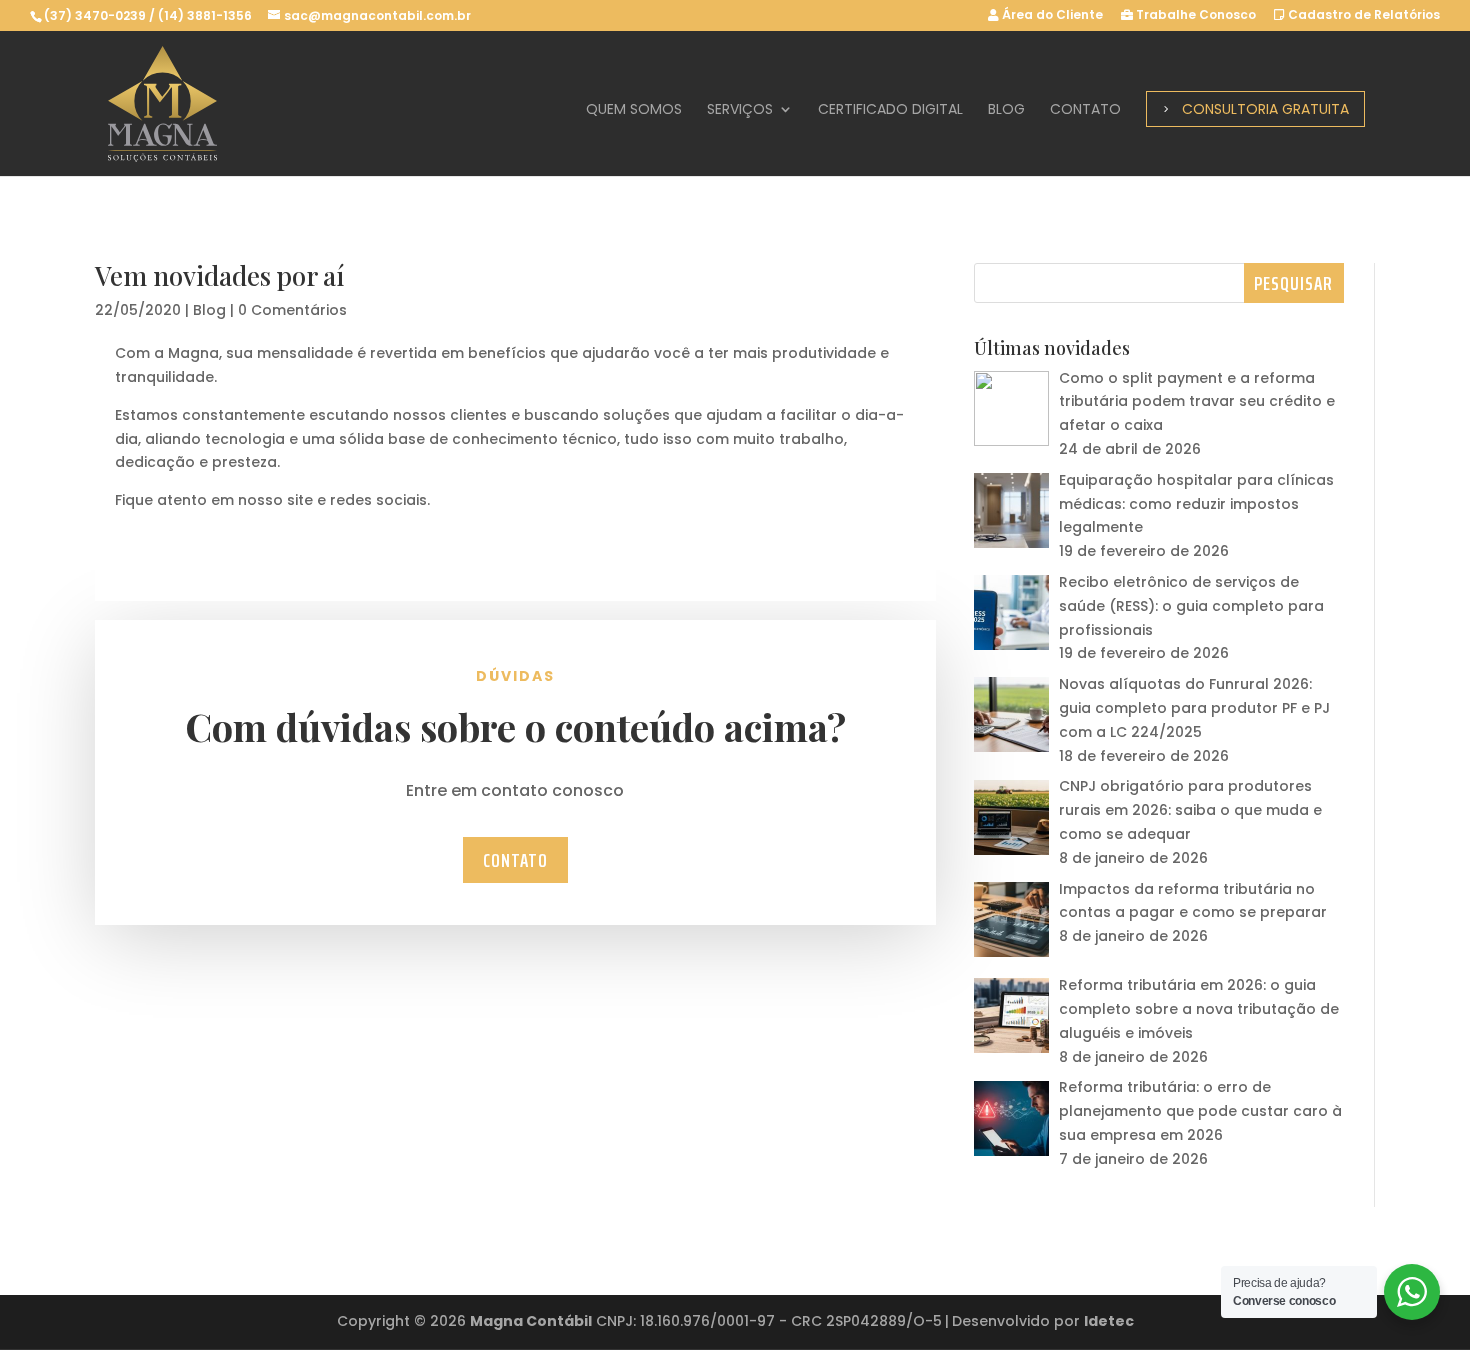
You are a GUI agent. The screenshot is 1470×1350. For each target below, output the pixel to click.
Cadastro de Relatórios (1362, 16)
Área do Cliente (1051, 16)
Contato (1085, 110)
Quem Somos (634, 110)
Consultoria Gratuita (1265, 109)
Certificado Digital (890, 110)
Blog (1006, 110)
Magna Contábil (531, 1321)
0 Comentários (292, 310)
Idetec (1109, 1321)
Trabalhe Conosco (1194, 16)
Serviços (740, 110)
